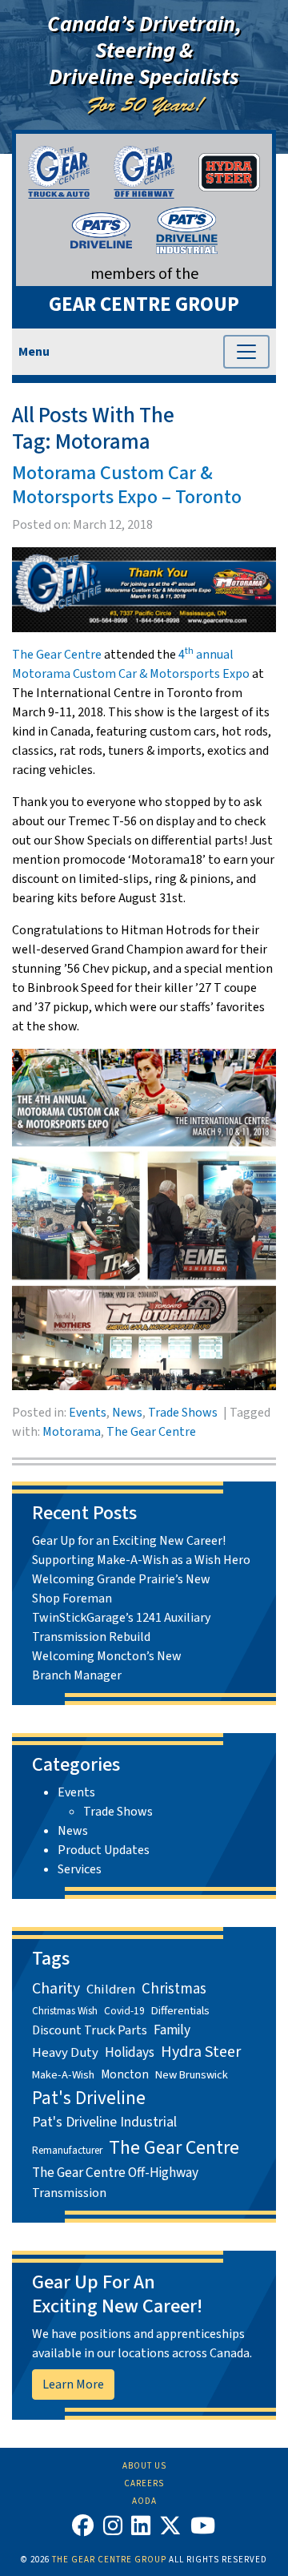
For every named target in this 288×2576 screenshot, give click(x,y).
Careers (144, 2483)
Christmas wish (65, 2011)
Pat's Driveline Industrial (104, 2122)
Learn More (73, 2385)
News (127, 1413)
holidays (130, 2052)
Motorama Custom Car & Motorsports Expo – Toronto (127, 485)
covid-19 (124, 2011)
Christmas (174, 1989)
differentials (180, 2011)
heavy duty (65, 2053)
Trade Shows (183, 1413)
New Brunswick (192, 2075)
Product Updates (104, 1850)
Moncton (125, 2074)
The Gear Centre (57, 655)
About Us (144, 2466)
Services (80, 1869)
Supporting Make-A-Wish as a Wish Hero (141, 1560)
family (172, 2030)
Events (88, 1413)
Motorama (72, 1432)
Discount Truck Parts (90, 2030)
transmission (69, 2193)
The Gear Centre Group (109, 2560)
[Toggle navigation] (246, 352)
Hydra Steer (201, 2052)
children (111, 1989)
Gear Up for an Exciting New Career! (129, 1541)
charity (56, 1989)
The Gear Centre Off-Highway (115, 2173)
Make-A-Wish (63, 2075)
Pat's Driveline (89, 2098)
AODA (144, 2501)
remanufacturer (67, 2150)
